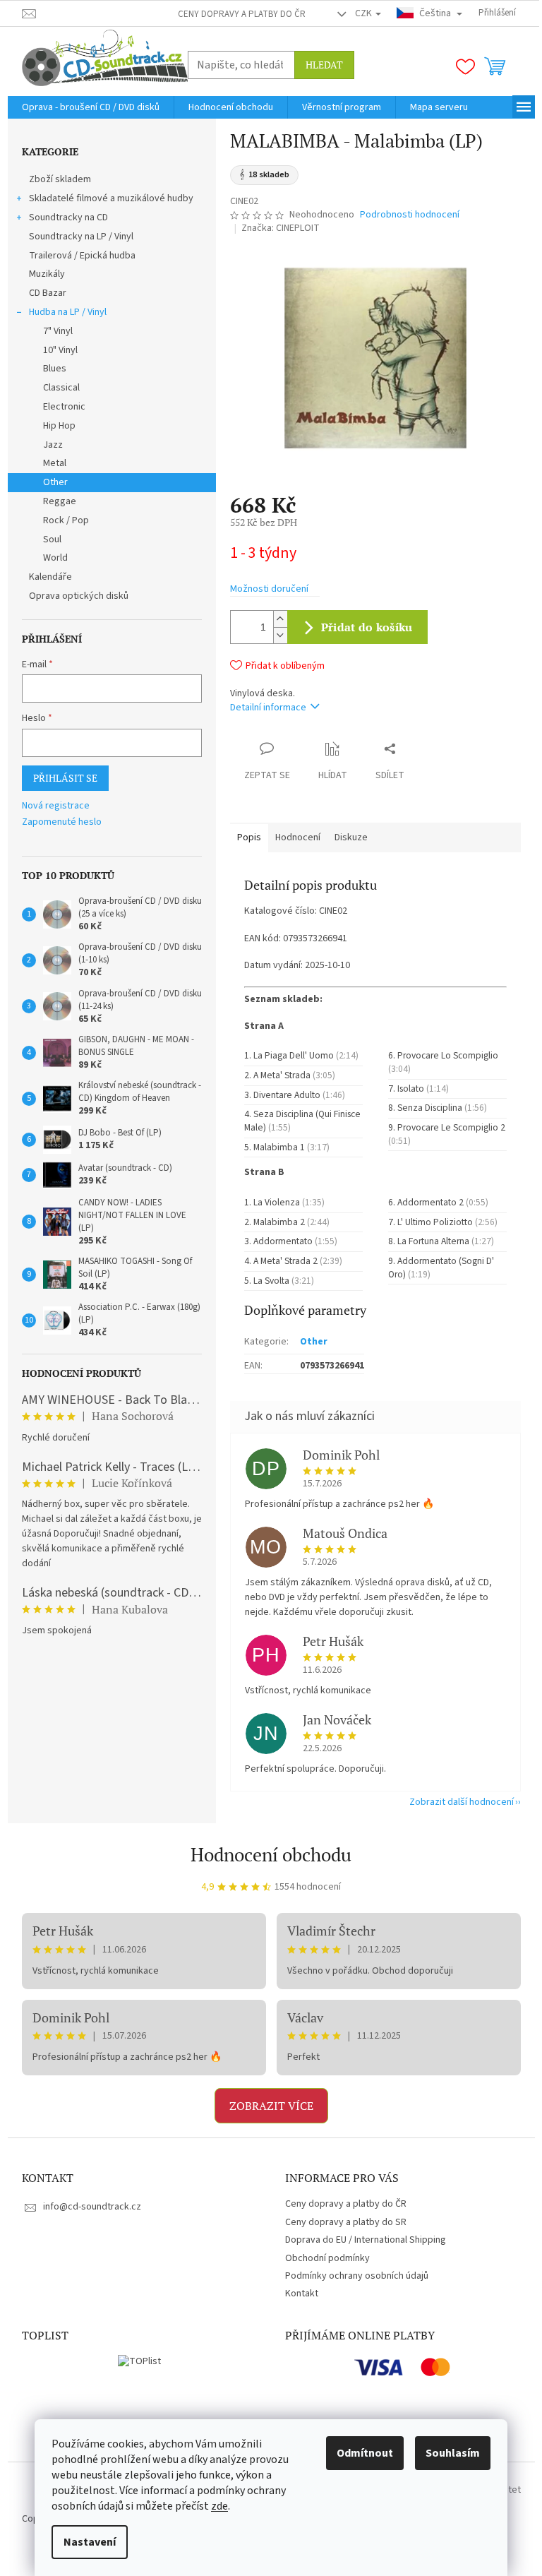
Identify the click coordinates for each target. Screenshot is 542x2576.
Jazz (53, 445)
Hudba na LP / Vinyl (68, 312)
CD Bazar (48, 293)
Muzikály (47, 274)
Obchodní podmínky (327, 2258)
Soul (52, 539)
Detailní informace (268, 708)
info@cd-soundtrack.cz (92, 2207)
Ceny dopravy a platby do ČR (242, 14)
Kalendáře (50, 577)
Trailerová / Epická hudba (82, 256)
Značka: (281, 228)
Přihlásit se (65, 778)
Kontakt (302, 2294)
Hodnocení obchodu (271, 1854)
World (55, 558)
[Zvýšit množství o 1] (280, 619)
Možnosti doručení (269, 589)
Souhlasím (453, 2453)
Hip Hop (59, 426)
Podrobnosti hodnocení (410, 215)
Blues (55, 369)
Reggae (60, 501)
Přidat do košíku (367, 627)
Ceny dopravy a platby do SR (346, 2222)
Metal (55, 463)
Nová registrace (56, 806)
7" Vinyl (58, 331)
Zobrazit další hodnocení (462, 1802)
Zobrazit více (271, 2106)
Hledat (324, 65)
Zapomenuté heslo (62, 822)
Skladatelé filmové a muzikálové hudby (111, 198)
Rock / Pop (66, 520)
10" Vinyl (60, 350)
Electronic (64, 407)
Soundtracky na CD (68, 217)
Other (55, 482)
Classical (61, 388)
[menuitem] (91, 107)
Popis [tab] (249, 837)
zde (219, 2506)
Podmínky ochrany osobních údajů (357, 2276)
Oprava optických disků (79, 596)
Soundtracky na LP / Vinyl (81, 237)
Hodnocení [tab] (298, 837)
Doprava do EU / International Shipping (366, 2240)
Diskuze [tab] (351, 837)
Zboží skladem (60, 179)
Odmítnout (365, 2453)
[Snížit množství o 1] (280, 635)
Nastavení (90, 2542)
